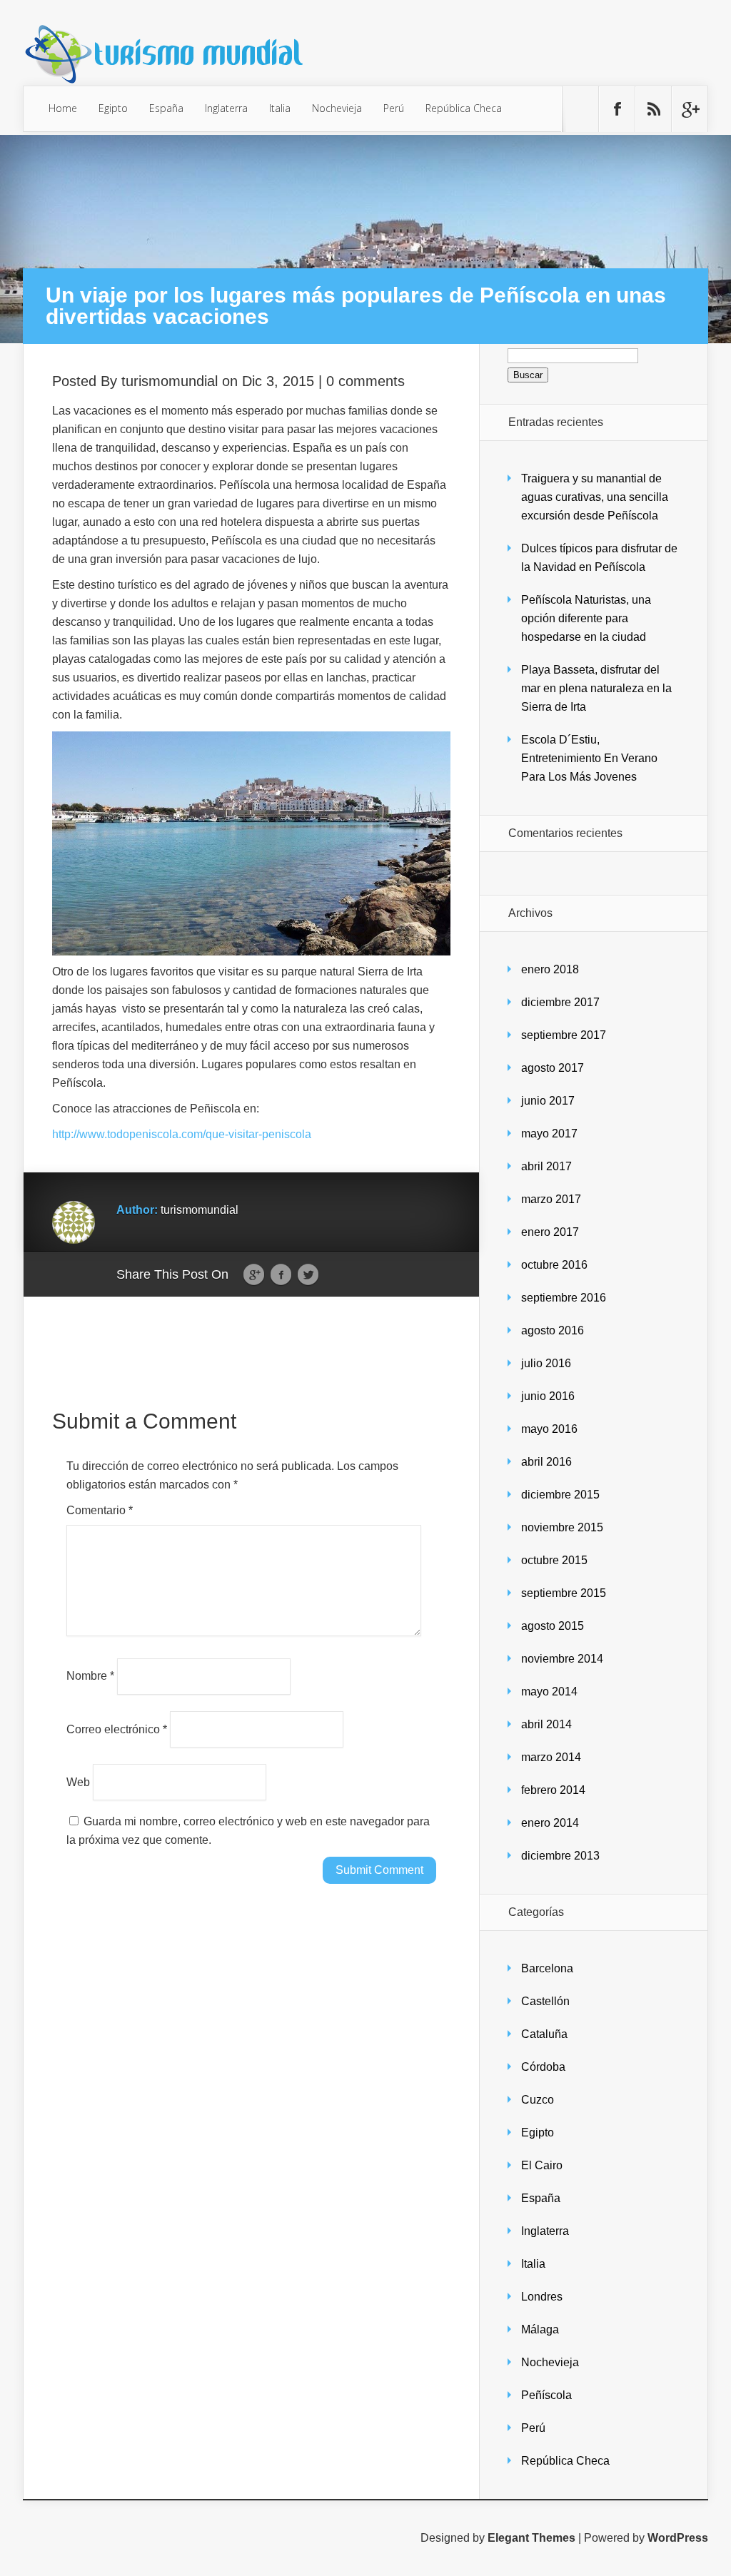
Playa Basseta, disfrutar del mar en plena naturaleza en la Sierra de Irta (596, 688)
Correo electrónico (117, 1729)
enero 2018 (550, 969)
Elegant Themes (531, 2538)
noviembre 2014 (562, 1659)
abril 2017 (546, 1166)
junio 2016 (548, 1396)
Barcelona (547, 1968)
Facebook (281, 1275)
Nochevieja (337, 108)
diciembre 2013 (560, 1856)
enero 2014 (550, 1823)
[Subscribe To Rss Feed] (653, 109)
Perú (394, 108)
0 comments (365, 381)
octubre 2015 (554, 1560)
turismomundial (170, 381)
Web (78, 1781)
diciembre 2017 (560, 1002)
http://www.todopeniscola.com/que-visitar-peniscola (182, 1134)
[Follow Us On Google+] (690, 109)
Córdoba (543, 2067)
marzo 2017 (551, 1199)
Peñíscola (546, 2395)
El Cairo (542, 2165)
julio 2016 (546, 1363)
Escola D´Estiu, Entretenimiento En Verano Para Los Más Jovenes (589, 758)
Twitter (308, 1275)
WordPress (678, 2538)
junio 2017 (548, 1101)
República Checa (464, 108)
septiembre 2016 (564, 1298)
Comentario (100, 1510)
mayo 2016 (549, 1429)
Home (63, 108)
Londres (542, 2297)
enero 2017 (550, 1232)
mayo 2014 (549, 1692)
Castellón (545, 2001)
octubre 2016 (554, 1265)
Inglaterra (226, 108)
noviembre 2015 (562, 1527)
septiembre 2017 (564, 1035)
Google (254, 1275)
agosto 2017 (553, 1068)
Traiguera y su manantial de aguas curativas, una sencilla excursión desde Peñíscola (595, 497)
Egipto (113, 108)
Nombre (90, 1676)
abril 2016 (546, 1462)
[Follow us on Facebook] (617, 109)
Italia (280, 108)
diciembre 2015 (560, 1495)
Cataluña (544, 2034)
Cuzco (538, 2100)
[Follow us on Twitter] (580, 109)
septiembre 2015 (564, 1593)
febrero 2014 (553, 1790)
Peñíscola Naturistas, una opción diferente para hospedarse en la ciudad (586, 618)
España (166, 108)
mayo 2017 (549, 1134)
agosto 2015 (553, 1626)
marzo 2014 (551, 1757)
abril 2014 (546, 1724)
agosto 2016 (553, 1330)
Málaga (540, 2329)
